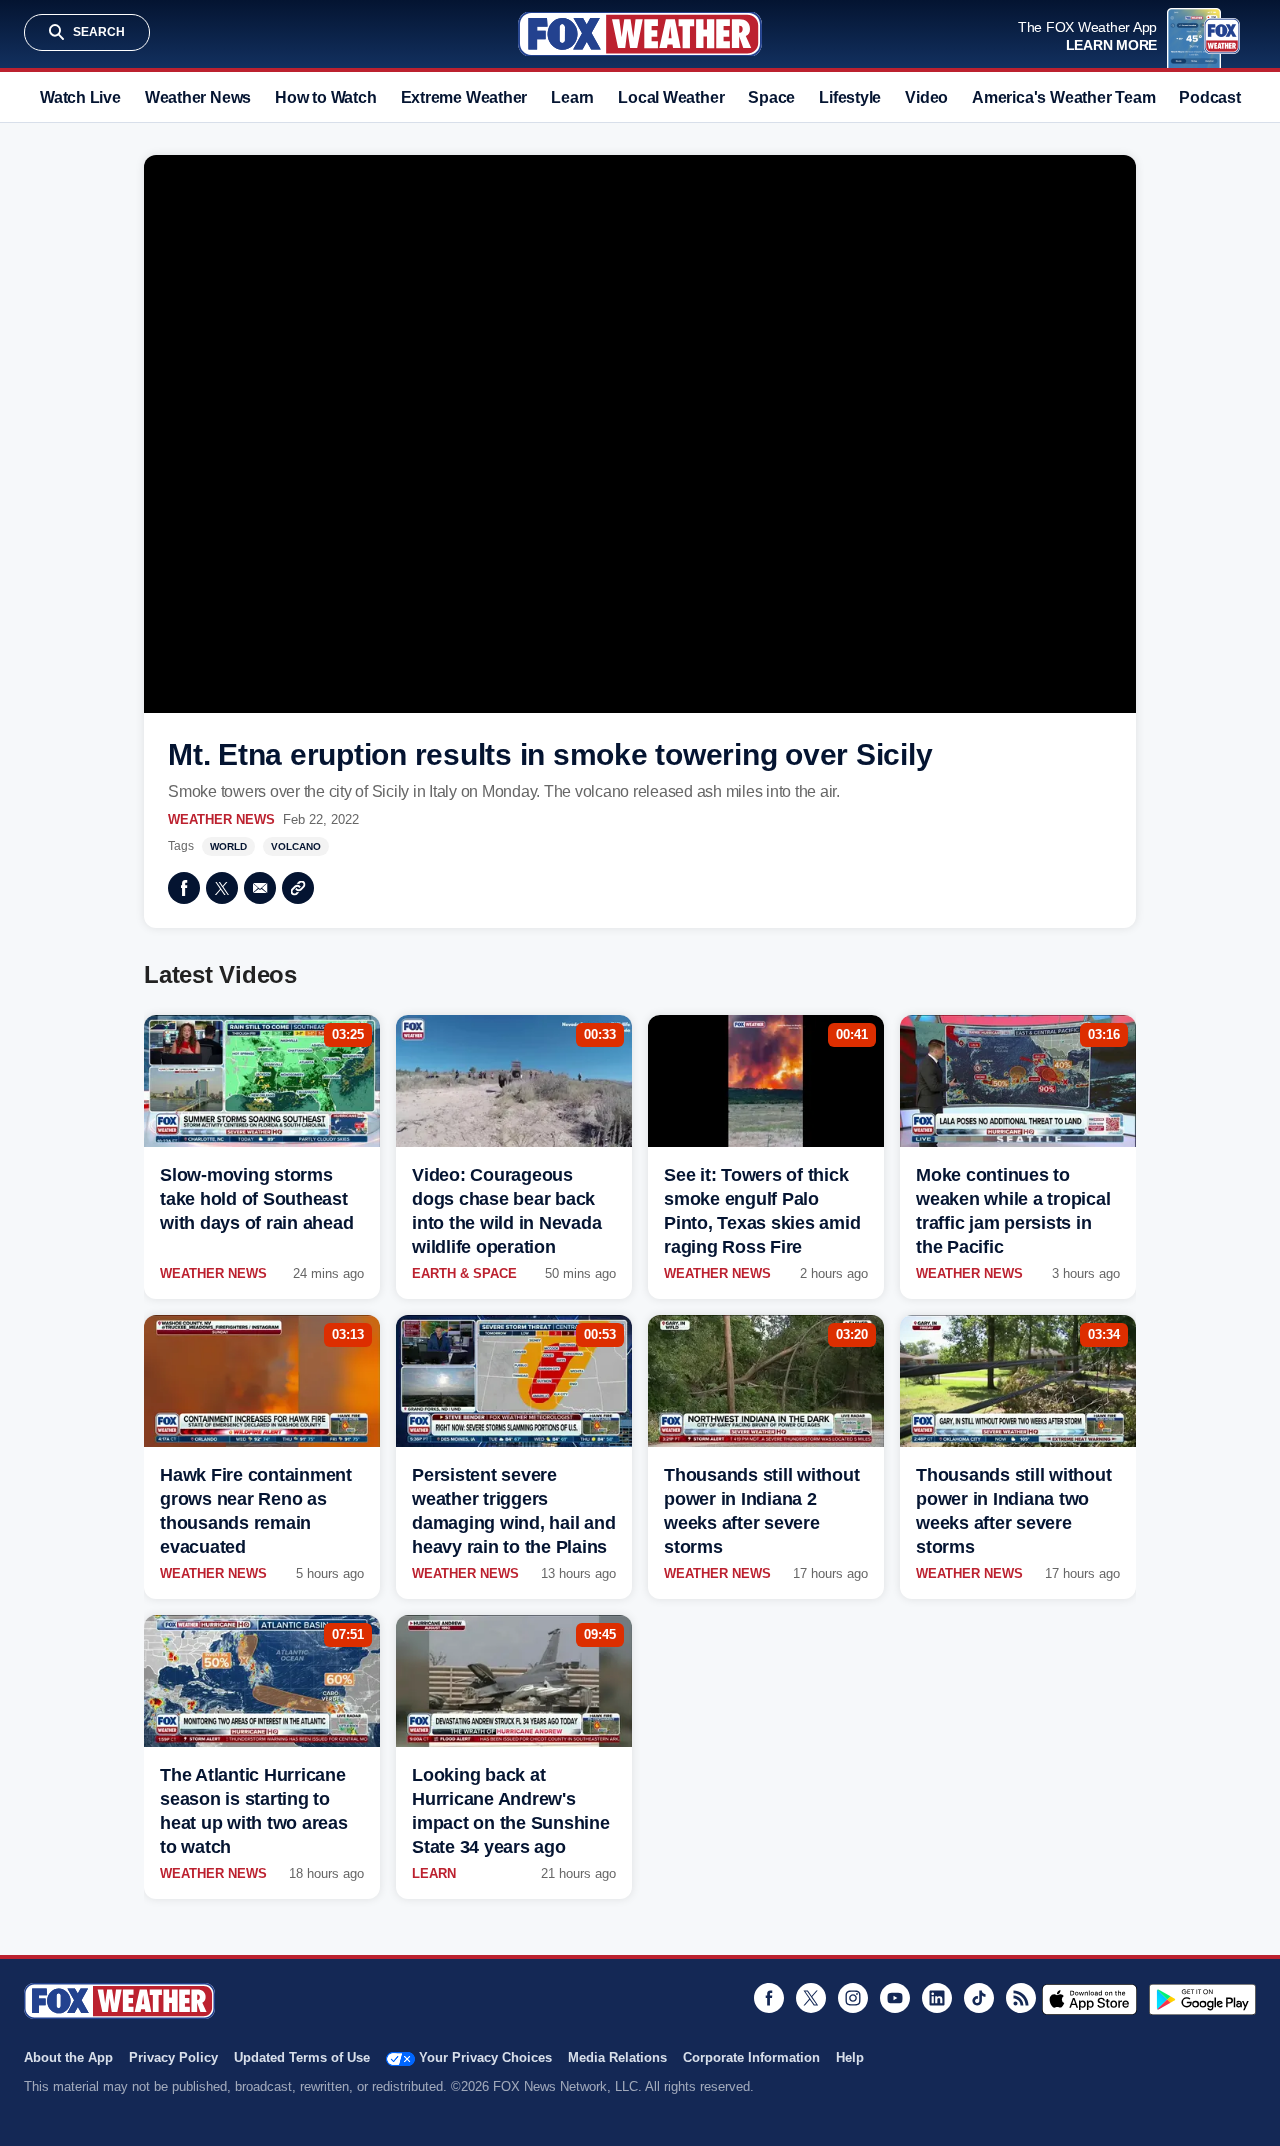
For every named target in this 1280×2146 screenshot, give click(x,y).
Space (771, 97)
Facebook (184, 888)
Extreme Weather (464, 97)
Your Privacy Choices (485, 2057)
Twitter (222, 888)
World (228, 846)
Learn (572, 97)
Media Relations (617, 2057)
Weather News (198, 97)
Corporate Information (751, 2057)
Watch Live (80, 97)
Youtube (895, 1998)
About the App (68, 2057)
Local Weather (671, 97)
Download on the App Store (1089, 1999)
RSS (1021, 1998)
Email (260, 888)
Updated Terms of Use (302, 2057)
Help (850, 2057)
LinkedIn (937, 1998)
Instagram (853, 1998)
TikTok (979, 1998)
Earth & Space (464, 1273)
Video (926, 97)
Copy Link (298, 888)
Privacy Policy (173, 2057)
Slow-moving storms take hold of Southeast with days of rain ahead (256, 1199)
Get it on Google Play (1202, 1999)
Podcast (1209, 97)
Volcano (296, 846)
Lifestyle (850, 97)
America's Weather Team (1063, 97)
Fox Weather (640, 34)
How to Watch (325, 97)
